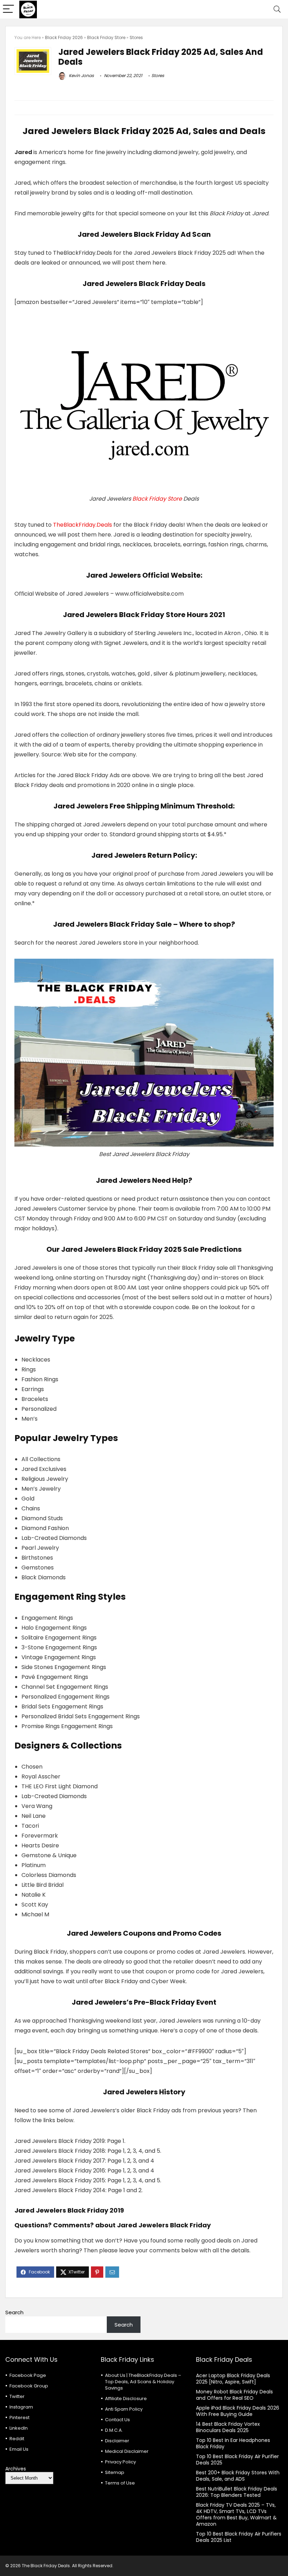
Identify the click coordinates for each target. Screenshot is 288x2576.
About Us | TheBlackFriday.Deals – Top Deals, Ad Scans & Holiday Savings (143, 2382)
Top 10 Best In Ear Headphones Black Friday (233, 2443)
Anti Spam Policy (124, 2409)
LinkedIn (19, 2428)
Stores (136, 37)
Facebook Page (28, 2375)
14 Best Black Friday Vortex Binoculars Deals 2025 (228, 2427)
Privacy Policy (120, 2462)
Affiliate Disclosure (126, 2399)
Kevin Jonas (81, 75)
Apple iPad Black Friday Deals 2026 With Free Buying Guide (238, 2411)
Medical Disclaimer (127, 2451)
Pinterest (19, 2418)
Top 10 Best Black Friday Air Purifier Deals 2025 (237, 2460)
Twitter (17, 2396)
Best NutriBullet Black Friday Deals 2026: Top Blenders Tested (237, 2492)
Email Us (19, 2449)
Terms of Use (120, 2483)
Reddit (17, 2439)
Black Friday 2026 (64, 37)
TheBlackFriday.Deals (83, 525)
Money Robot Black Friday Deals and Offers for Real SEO (234, 2395)
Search (14, 2312)
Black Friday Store (106, 37)
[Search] (277, 9)
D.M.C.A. (114, 2430)
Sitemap (115, 2472)
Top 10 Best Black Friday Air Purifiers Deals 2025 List (239, 2537)
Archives (16, 2469)
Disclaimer (117, 2441)
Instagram (21, 2407)
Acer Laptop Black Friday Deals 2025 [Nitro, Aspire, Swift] (233, 2379)
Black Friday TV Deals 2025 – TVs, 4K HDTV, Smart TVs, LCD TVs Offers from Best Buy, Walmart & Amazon (236, 2514)
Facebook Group (29, 2386)
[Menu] (8, 9)
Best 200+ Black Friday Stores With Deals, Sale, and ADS (238, 2476)
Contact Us (117, 2420)
